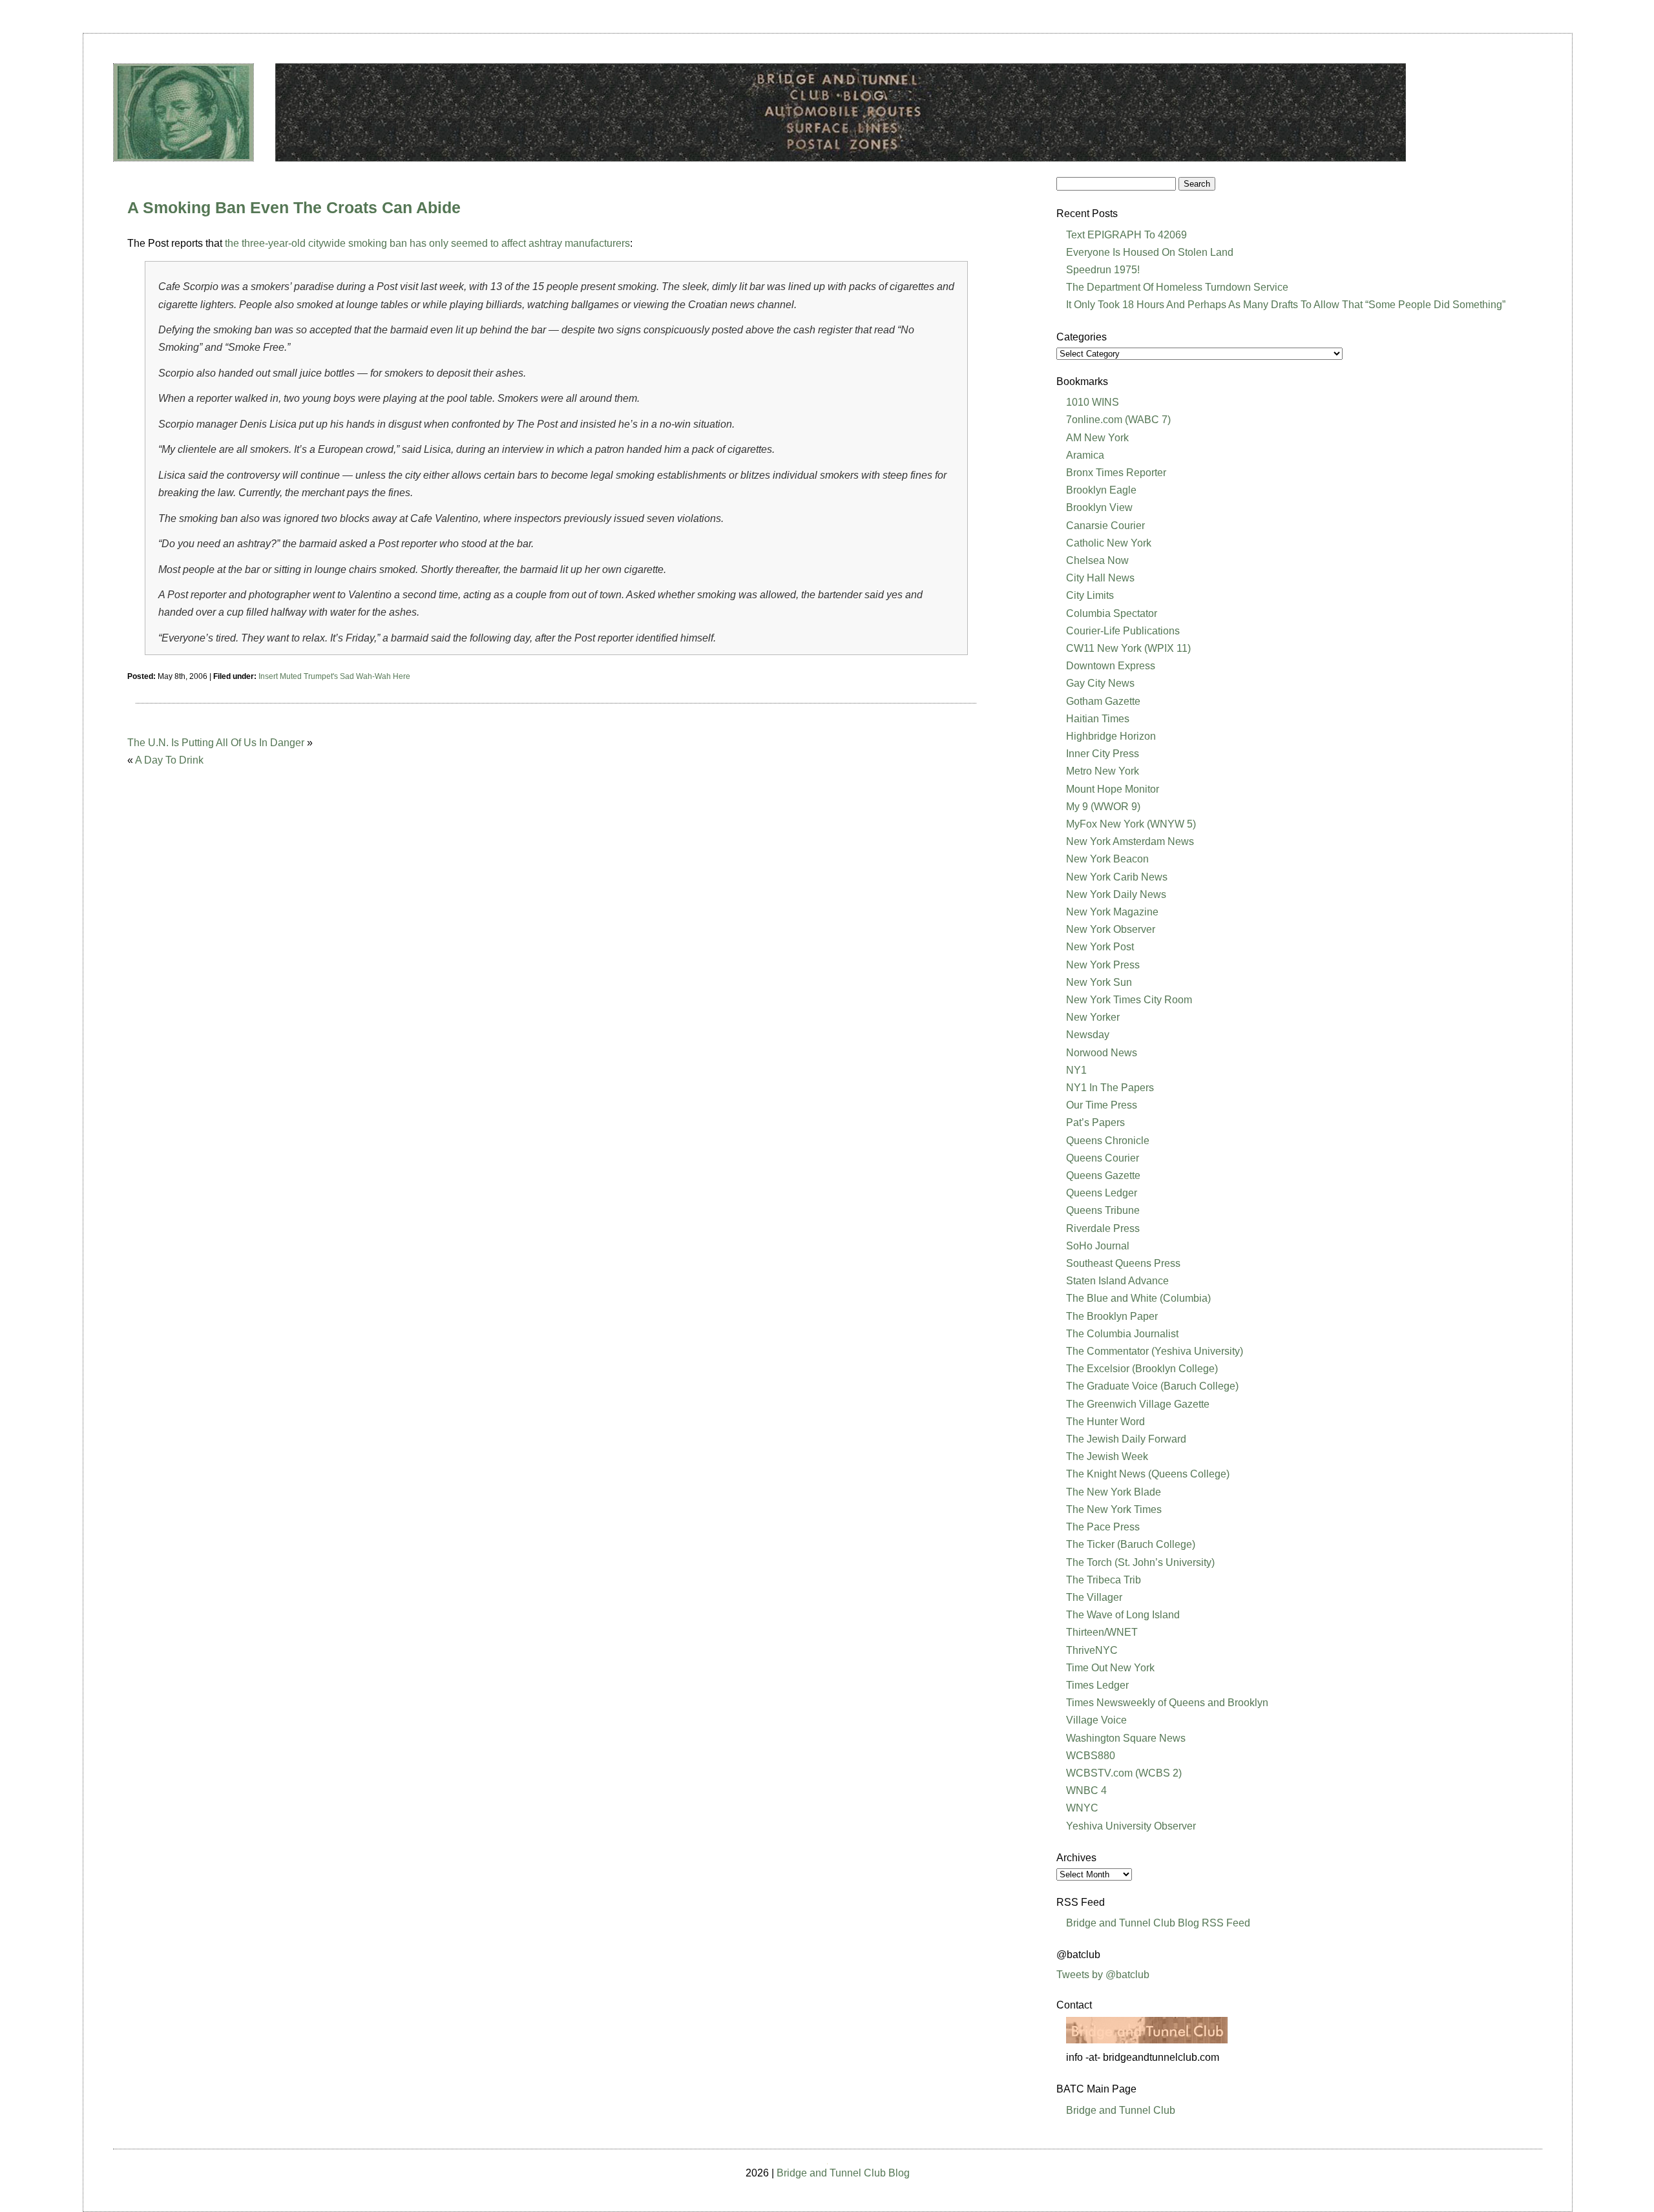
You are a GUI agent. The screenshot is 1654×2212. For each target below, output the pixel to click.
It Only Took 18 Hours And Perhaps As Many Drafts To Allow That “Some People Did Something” (1286, 305)
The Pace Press (1103, 1527)
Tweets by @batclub (1103, 1975)
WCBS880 (1091, 1756)
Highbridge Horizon (1111, 736)
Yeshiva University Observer (1131, 1826)
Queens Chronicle (1108, 1141)
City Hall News (1100, 578)
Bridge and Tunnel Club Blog (843, 2173)
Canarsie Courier (1105, 526)
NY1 (1076, 1070)
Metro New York (1103, 771)
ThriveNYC (1092, 1650)
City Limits (1090, 595)
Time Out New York (1110, 1668)
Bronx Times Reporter (1116, 473)
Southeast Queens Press (1123, 1263)
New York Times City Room (1129, 1000)
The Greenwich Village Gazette (1138, 1404)
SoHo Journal (1098, 1246)
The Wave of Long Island (1123, 1615)
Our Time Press (1102, 1105)
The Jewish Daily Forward (1126, 1439)
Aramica (1085, 455)
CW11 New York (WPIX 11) (1128, 648)
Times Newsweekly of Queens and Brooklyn (1167, 1703)
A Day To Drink (169, 760)
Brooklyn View (1099, 507)
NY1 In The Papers (1110, 1088)
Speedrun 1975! (1103, 270)
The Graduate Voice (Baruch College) (1152, 1386)
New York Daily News (1116, 894)
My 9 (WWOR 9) (1103, 807)
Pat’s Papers (1095, 1122)
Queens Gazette (1103, 1175)
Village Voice (1096, 1720)
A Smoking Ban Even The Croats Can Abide (294, 207)
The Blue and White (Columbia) (1138, 1298)
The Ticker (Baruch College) (1131, 1544)
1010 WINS (1093, 402)
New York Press (1103, 965)
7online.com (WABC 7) (1118, 420)
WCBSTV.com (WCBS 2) (1124, 1773)
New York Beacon (1107, 859)
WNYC (1082, 1808)
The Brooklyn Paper (1112, 1316)
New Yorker (1093, 1017)
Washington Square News (1126, 1738)
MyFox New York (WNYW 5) (1131, 824)
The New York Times (1114, 1509)
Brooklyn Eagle (1101, 490)
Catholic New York (1109, 543)
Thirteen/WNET (1102, 1632)
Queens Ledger (1102, 1193)
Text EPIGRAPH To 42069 (1126, 235)
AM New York (1097, 438)
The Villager (1094, 1597)
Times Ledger (1097, 1685)
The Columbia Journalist (1122, 1334)
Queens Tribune (1103, 1210)
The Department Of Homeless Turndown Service (1177, 287)
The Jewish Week (1107, 1456)
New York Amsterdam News (1130, 841)
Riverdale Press (1103, 1228)
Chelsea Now (1097, 560)
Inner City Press (1103, 754)
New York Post (1100, 947)
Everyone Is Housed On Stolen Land (1150, 252)
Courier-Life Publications (1123, 631)
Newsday (1088, 1035)
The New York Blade (1114, 1492)
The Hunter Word (1105, 1422)
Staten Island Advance (1117, 1281)
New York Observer (1111, 929)
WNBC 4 (1086, 1790)
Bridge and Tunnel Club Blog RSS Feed (1158, 1923)
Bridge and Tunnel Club (1121, 2110)
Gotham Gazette (1103, 701)
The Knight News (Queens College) (1148, 1474)
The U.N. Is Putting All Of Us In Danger (216, 743)
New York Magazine (1112, 912)
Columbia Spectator (1112, 613)
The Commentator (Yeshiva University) (1155, 1351)
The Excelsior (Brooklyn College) (1142, 1369)
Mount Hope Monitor (1113, 789)
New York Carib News (1117, 877)
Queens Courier (1103, 1158)
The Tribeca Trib (1104, 1580)
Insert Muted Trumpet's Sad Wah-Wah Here (334, 676)
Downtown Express (1111, 666)
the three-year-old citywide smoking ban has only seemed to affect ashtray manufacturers (427, 243)
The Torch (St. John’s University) (1140, 1562)
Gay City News (1100, 683)
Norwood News (1102, 1053)
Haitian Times (1098, 719)
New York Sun (1099, 982)
